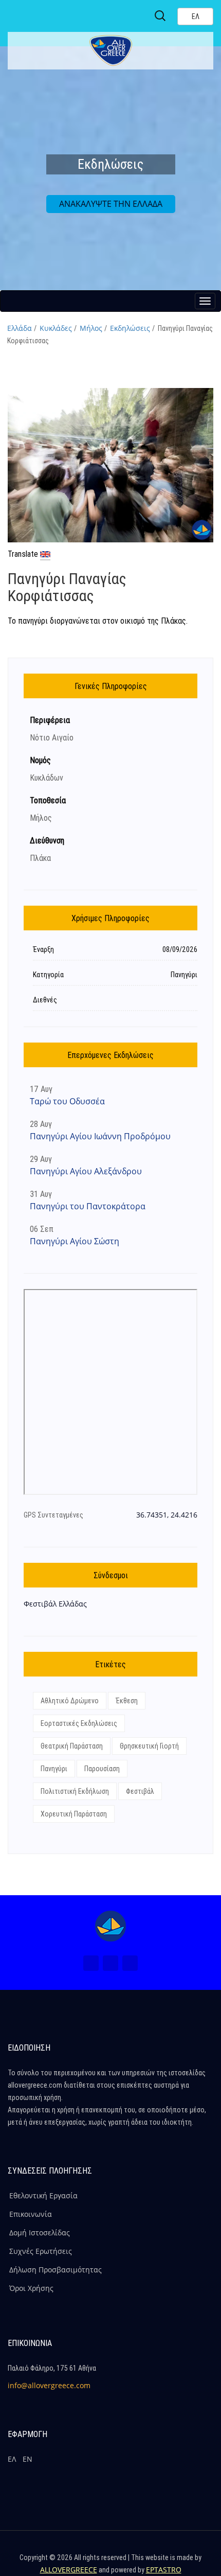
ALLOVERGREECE (69, 2570)
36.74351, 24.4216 (167, 1515)
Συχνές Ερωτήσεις (41, 2251)
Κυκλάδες (56, 328)
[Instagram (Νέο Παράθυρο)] (110, 1963)
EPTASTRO (164, 2570)
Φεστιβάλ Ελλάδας (55, 1604)
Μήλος (91, 328)
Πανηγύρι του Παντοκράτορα (88, 1206)
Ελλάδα (20, 328)
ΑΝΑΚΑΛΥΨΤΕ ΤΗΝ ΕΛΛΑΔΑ (111, 204)
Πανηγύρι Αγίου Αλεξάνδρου (86, 1171)
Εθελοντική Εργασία (43, 2195)
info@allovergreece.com (49, 2385)
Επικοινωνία (31, 2214)
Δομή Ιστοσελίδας (40, 2233)
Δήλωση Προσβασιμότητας (56, 2270)
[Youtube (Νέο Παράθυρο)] (130, 1963)
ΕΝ (27, 2459)
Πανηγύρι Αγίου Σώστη (75, 1241)
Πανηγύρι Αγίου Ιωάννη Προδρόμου (100, 1136)
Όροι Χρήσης (31, 2288)
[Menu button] (205, 301)
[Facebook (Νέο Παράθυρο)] (91, 1963)
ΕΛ (12, 2459)
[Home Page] (110, 1926)
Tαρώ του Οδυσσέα (67, 1101)
